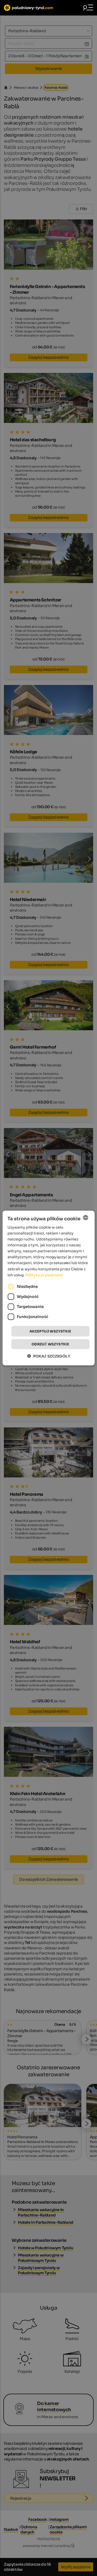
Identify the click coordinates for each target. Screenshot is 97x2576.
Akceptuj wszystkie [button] (50, 1331)
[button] (49, 1356)
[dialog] (48, 1288)
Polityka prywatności (44, 1275)
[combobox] (86, 1217)
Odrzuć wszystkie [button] (50, 1344)
